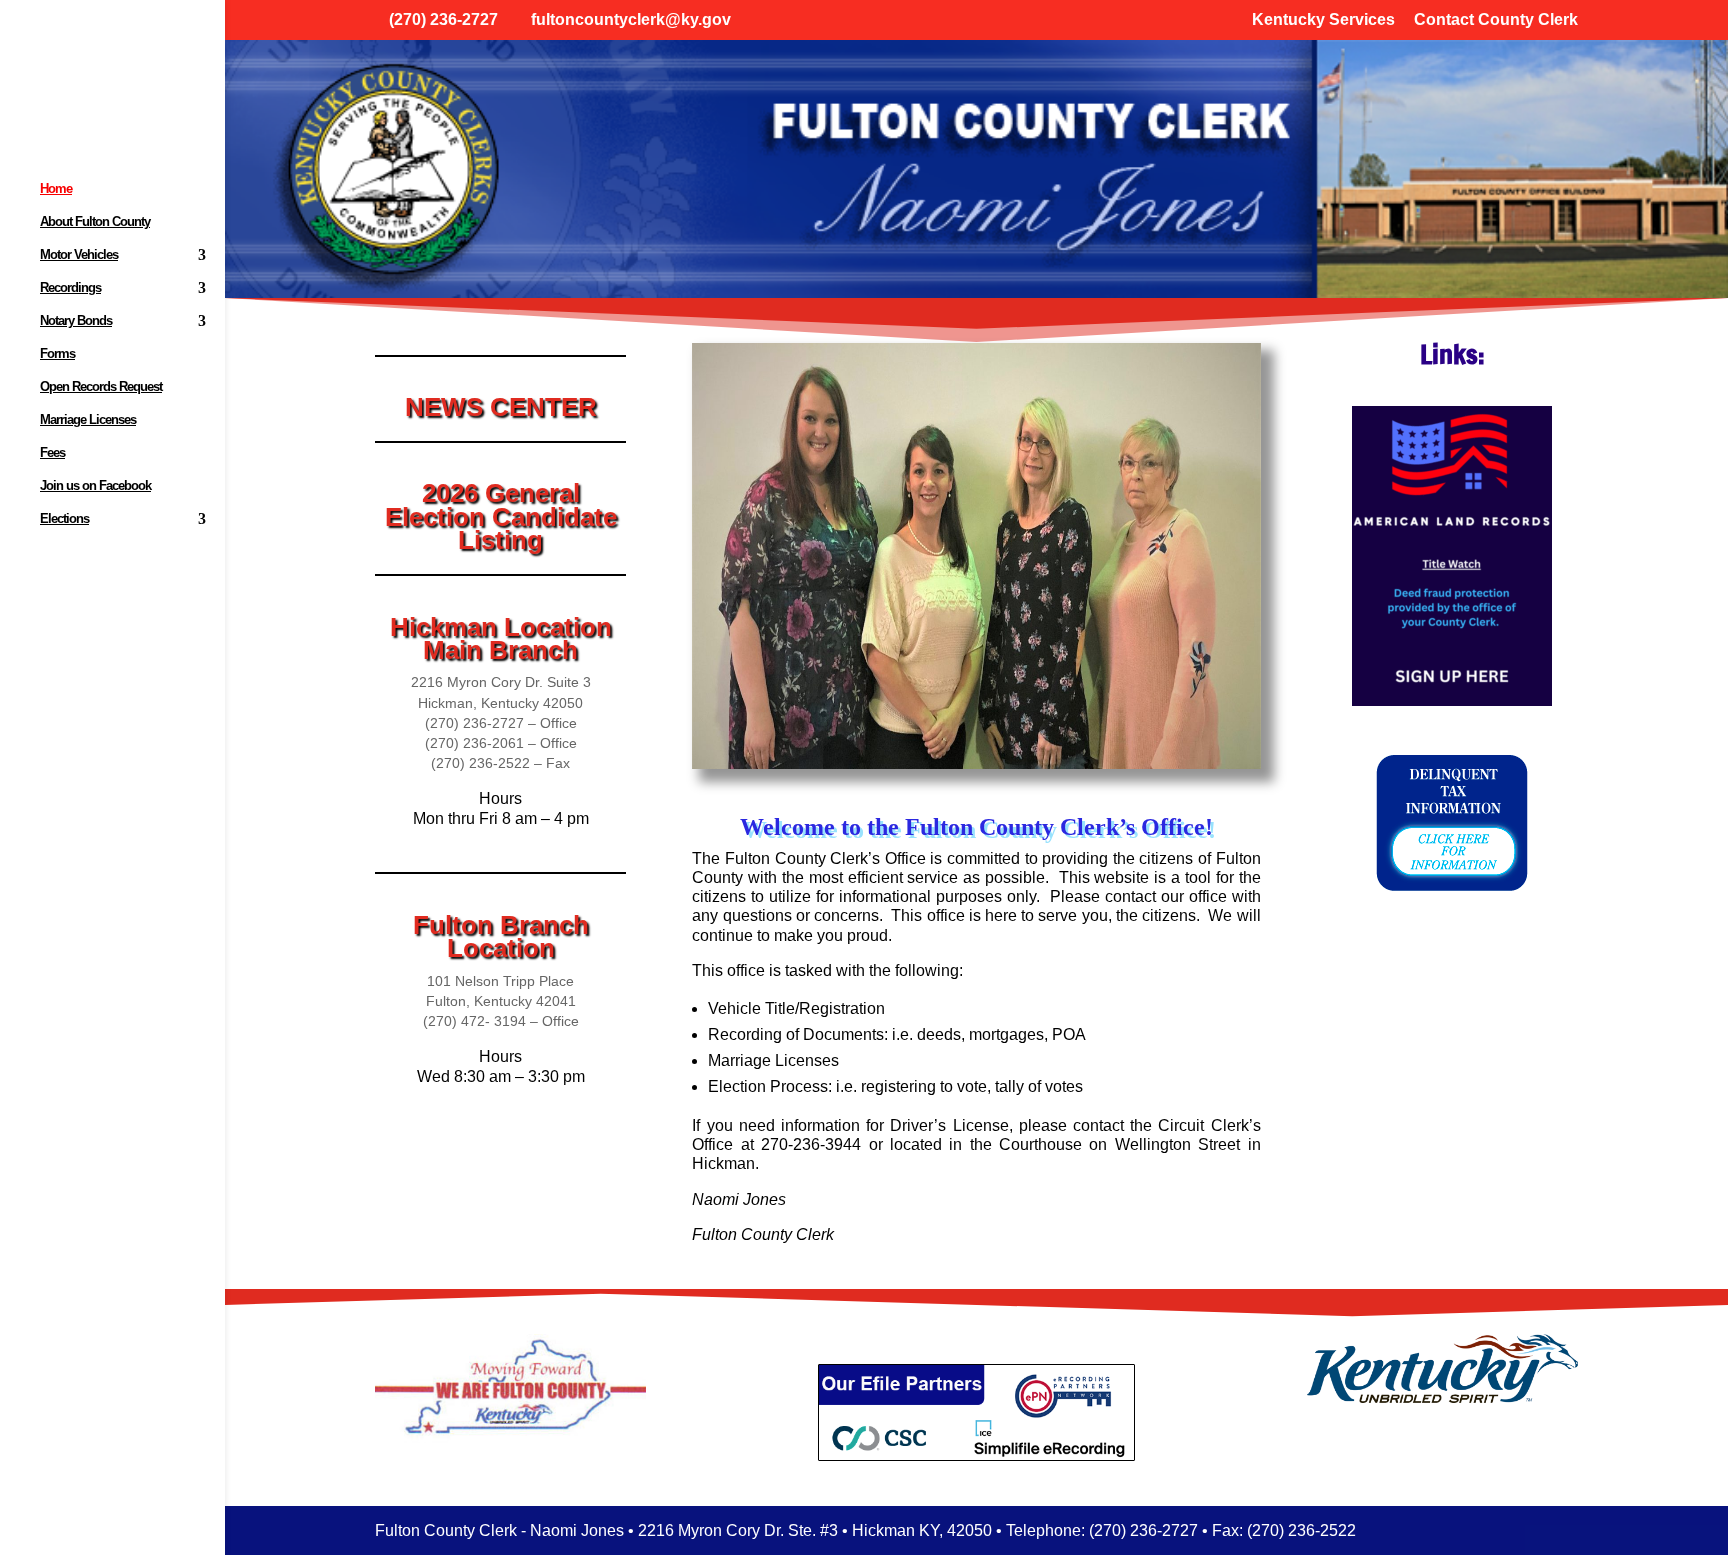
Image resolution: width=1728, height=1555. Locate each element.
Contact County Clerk (1496, 20)
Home (56, 189)
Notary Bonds (76, 321)
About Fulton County (95, 222)
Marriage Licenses (88, 420)
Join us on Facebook (95, 486)
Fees (52, 453)
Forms (57, 354)
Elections (64, 519)
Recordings (70, 288)
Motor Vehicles (79, 255)
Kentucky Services (1323, 20)
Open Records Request (101, 387)
